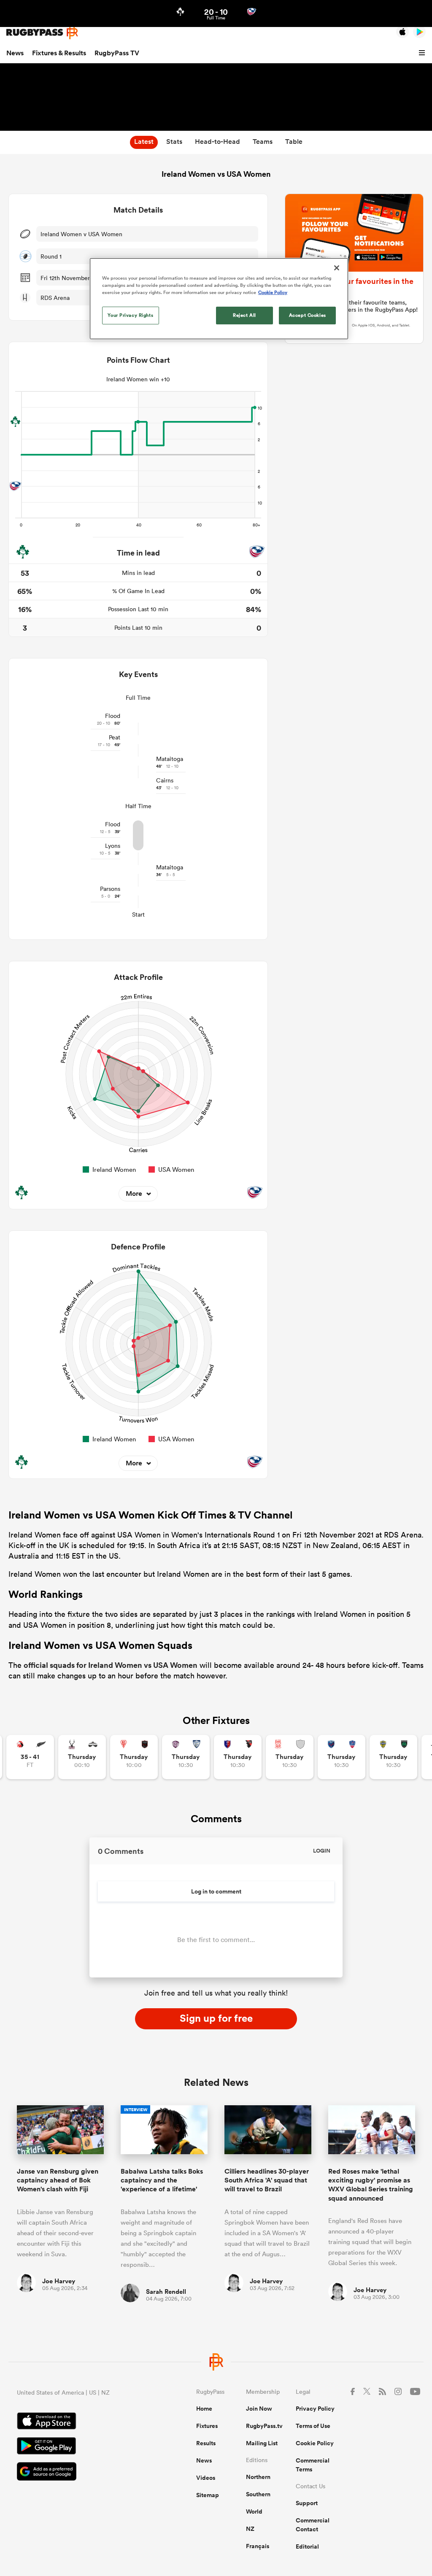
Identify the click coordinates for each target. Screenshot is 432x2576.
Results (206, 2443)
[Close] (337, 268)
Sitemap (208, 2495)
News (15, 53)
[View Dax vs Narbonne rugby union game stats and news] (290, 1757)
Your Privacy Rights (130, 315)
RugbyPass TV (117, 53)
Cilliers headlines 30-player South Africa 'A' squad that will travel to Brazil (267, 2180)
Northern (258, 2477)
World (254, 2511)
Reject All (244, 315)
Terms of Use (313, 2426)
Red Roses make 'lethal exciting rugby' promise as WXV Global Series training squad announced (371, 2185)
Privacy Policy (315, 2409)
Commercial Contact (313, 2525)
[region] (219, 299)
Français (258, 2546)
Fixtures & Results (59, 53)
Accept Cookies (308, 315)
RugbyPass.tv (264, 2426)
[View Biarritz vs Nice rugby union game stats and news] (134, 1757)
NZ (250, 2529)
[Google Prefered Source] (77, 2472)
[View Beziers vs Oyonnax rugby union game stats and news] (238, 1757)
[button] (423, 53)
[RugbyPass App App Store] (77, 2422)
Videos (206, 2478)
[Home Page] (42, 32)
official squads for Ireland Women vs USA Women (111, 1665)
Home (204, 2409)
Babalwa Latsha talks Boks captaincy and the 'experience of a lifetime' (162, 2180)
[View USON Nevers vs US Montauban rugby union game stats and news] (393, 1757)
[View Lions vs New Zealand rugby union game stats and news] (30, 1757)
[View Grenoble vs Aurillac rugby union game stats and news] (342, 1757)
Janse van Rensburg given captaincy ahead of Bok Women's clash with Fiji (58, 2180)
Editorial (307, 2546)
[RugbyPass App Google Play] (77, 2447)
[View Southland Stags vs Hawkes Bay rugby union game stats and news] (82, 1757)
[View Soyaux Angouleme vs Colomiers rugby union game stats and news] (186, 1757)
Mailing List (262, 2443)
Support (307, 2503)
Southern (258, 2494)
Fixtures (207, 2426)
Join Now (259, 2409)
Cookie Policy (315, 2443)
